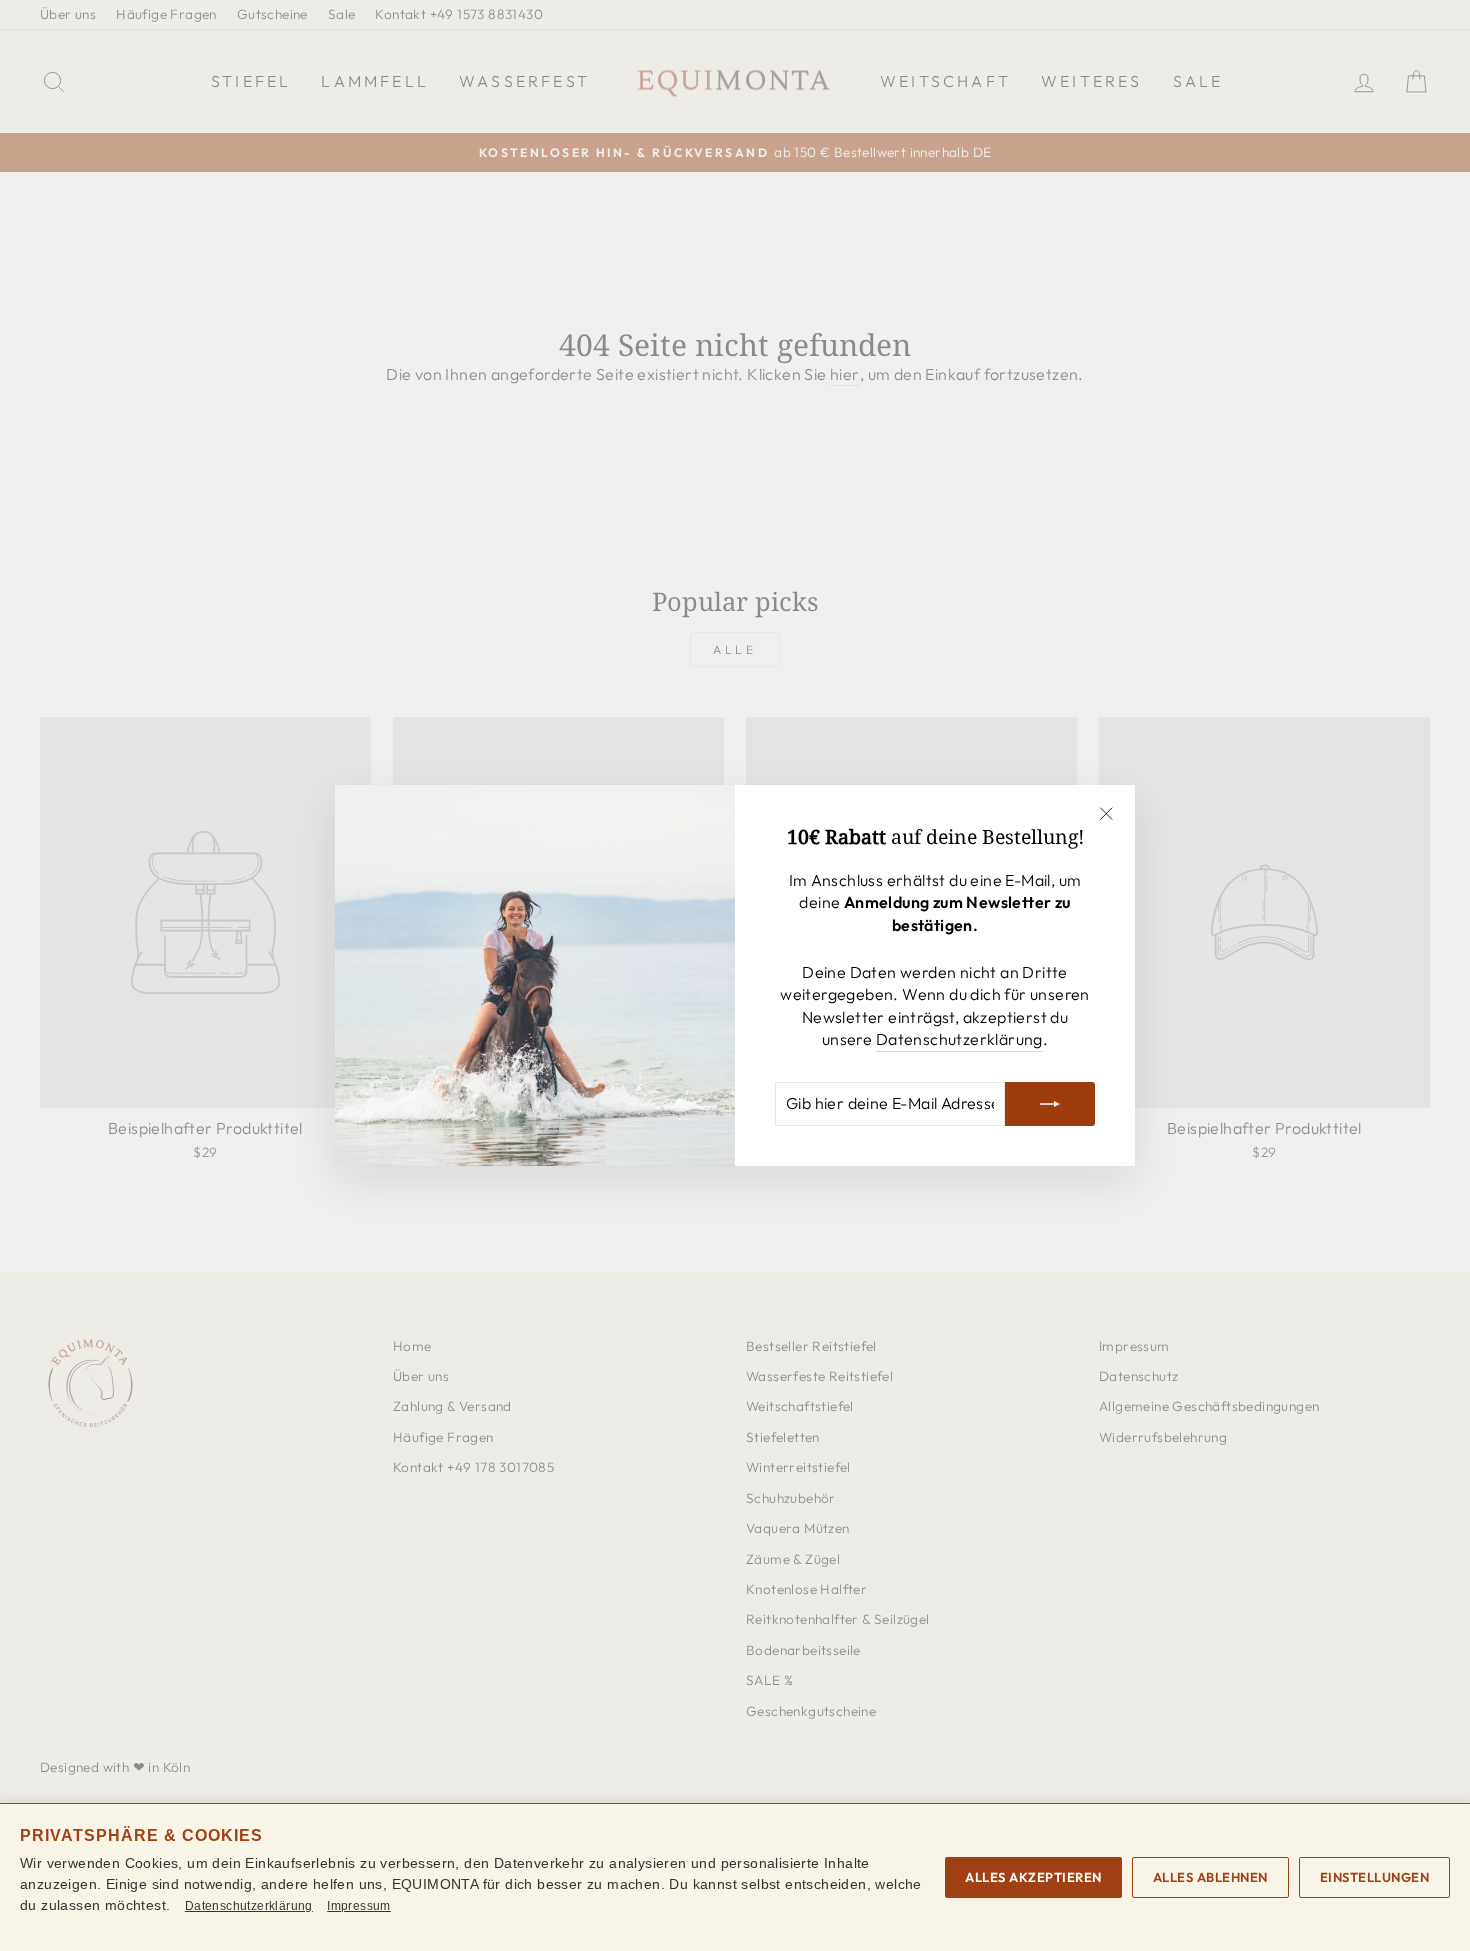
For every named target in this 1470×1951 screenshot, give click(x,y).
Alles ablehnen (1210, 1877)
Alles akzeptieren (1033, 1877)
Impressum (359, 1906)
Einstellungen (1375, 1877)
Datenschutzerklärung (959, 1039)
